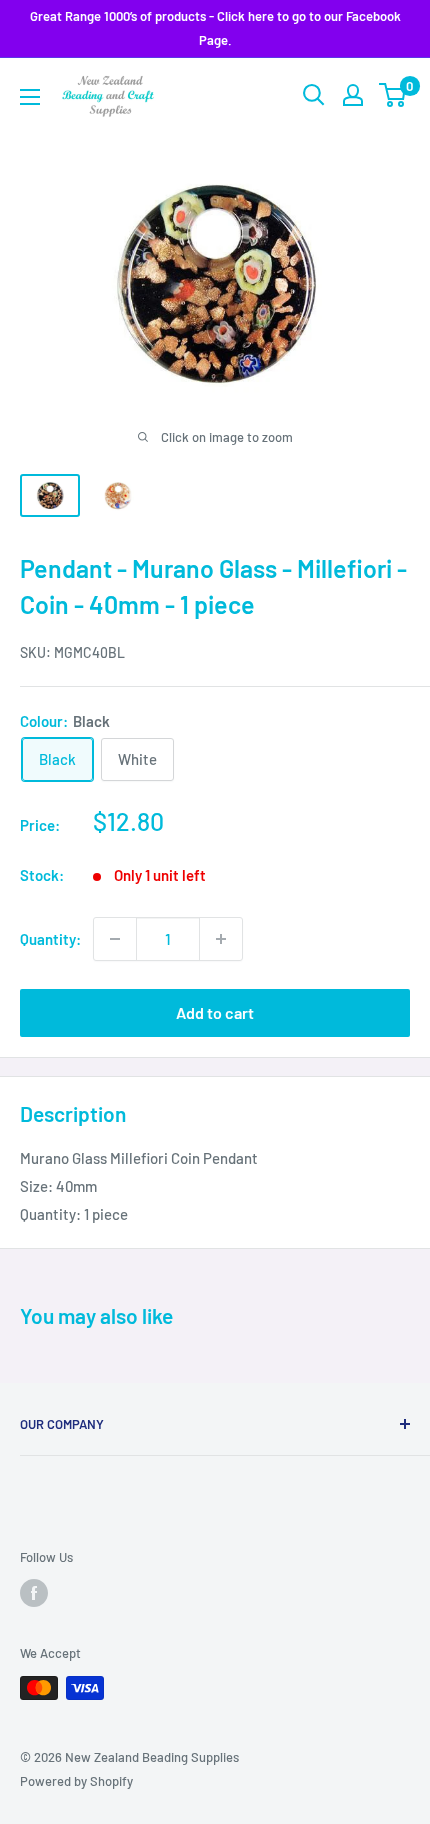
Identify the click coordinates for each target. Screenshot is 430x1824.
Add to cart (215, 1012)
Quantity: (50, 939)
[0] (393, 95)
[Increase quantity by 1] (221, 939)
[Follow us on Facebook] (34, 1593)
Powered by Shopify (76, 1781)
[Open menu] (30, 97)
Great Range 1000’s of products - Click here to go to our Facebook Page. (215, 28)
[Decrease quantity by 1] (115, 939)
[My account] (353, 95)
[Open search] (314, 95)
